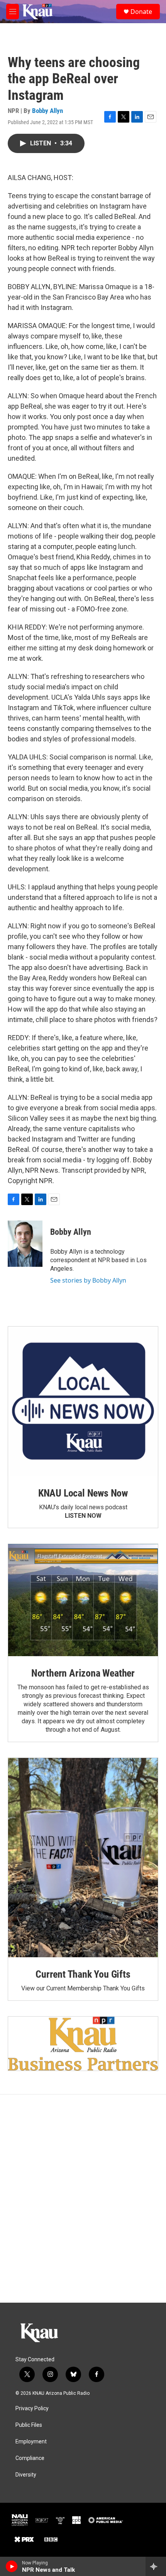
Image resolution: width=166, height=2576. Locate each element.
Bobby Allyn (47, 111)
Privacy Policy (32, 2408)
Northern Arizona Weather (83, 1673)
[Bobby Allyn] (25, 1244)
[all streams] (156, 2566)
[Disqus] (83, 2199)
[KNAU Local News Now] (83, 1401)
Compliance (30, 2458)
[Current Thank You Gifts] (83, 1858)
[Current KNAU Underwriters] (83, 2043)
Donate (141, 12)
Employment (31, 2442)
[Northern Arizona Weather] (83, 1600)
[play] (12, 2566)
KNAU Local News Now (83, 1493)
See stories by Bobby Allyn (88, 1280)
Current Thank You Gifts (83, 1974)
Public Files (29, 2425)
